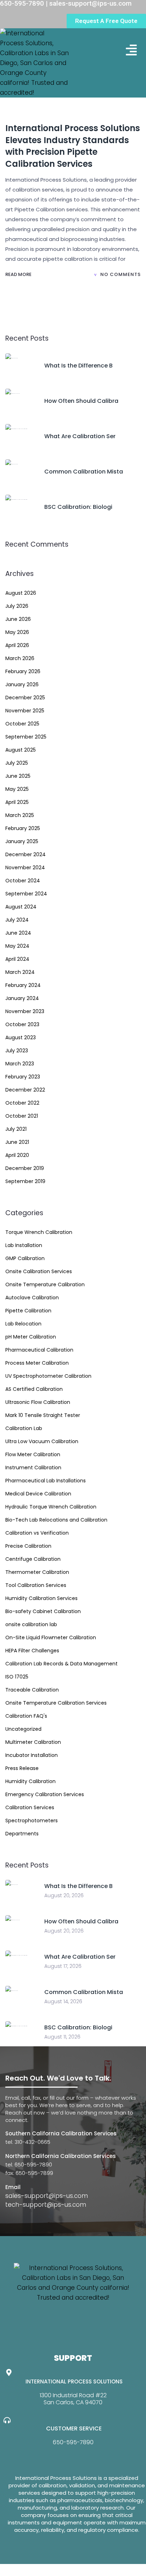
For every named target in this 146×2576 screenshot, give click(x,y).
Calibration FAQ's (26, 1716)
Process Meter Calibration (37, 1363)
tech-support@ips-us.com (46, 2205)
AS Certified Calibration (34, 1389)
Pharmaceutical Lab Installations (46, 1481)
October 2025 (22, 724)
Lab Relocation (23, 1324)
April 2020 (17, 1155)
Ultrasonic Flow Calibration (38, 1402)
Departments (22, 1834)
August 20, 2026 (64, 1895)
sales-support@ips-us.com (47, 2196)
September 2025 (26, 737)
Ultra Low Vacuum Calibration (42, 1441)
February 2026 (23, 671)
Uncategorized (23, 1729)
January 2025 (22, 841)
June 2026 (18, 619)
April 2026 (17, 645)
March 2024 (20, 972)
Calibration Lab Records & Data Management (61, 1664)
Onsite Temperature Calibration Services (56, 1703)
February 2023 (23, 1077)
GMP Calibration (25, 1258)
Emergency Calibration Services (45, 1794)
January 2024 (22, 998)
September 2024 (26, 894)
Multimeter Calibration (33, 1742)
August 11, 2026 (62, 2037)
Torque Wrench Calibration (39, 1232)
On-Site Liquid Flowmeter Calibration (51, 1637)
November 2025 (25, 711)
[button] (132, 50)
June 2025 (18, 776)
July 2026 (17, 606)
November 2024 (25, 868)
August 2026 (21, 593)
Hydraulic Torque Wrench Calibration (51, 1507)
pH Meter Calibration (31, 1337)
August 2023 (21, 1037)
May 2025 (17, 789)
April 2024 (17, 959)
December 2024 (26, 854)
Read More (19, 274)
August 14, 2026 (63, 2001)
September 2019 (25, 1181)
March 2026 (20, 658)
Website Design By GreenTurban (49, 2569)
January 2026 (22, 684)
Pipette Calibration (28, 1311)
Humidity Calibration (30, 1781)
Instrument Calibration (33, 1468)
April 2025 (17, 802)
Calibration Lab (24, 1428)
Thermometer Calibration (37, 1572)
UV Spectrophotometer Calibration (48, 1376)
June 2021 (17, 1142)
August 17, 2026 (63, 1966)
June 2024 (18, 933)
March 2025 (20, 815)
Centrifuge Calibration (33, 1559)
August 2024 (21, 907)
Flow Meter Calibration (33, 1454)
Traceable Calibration (32, 1690)
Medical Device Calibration (38, 1494)
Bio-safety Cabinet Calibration (43, 1611)
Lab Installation (24, 1245)
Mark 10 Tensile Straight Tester (43, 1415)
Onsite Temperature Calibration (45, 1284)
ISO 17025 (17, 1677)
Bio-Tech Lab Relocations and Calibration (56, 1520)
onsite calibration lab (31, 1624)
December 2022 (25, 1090)
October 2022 (22, 1103)
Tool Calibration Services (36, 1585)
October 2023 (22, 1024)
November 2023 (25, 1011)
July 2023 (17, 1051)
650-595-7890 (73, 2442)
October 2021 (22, 1116)
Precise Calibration (28, 1546)
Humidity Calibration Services (41, 1598)
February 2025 (23, 828)
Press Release (22, 1768)
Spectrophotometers (32, 1821)
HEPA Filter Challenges (32, 1651)
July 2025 (17, 763)
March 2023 (20, 1064)
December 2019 (25, 1168)
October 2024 (23, 881)
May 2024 (17, 946)
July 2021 (16, 1129)
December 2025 (25, 698)
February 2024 (23, 985)
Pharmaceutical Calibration (39, 1350)
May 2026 (17, 632)
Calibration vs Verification (37, 1533)
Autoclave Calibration (32, 1298)
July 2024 (17, 920)
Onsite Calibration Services (39, 1271)
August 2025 (21, 750)
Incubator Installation (32, 1755)
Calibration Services (30, 1807)
